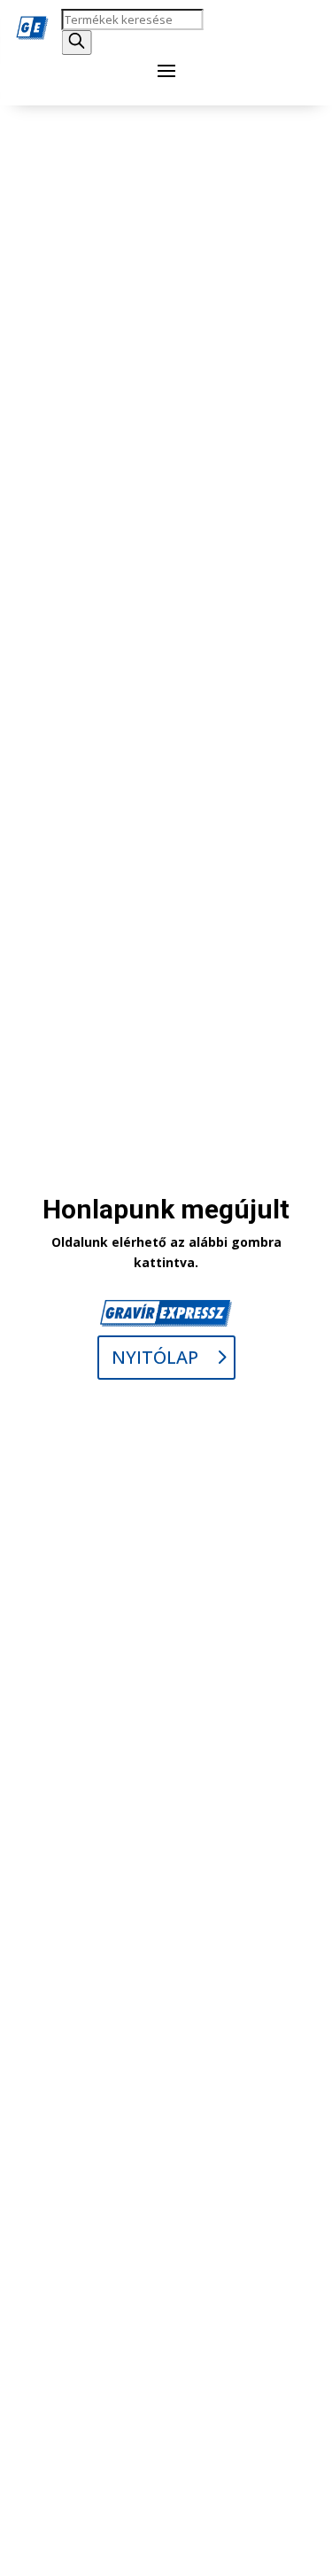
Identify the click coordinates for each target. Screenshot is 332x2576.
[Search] (76, 43)
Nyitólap (155, 1357)
